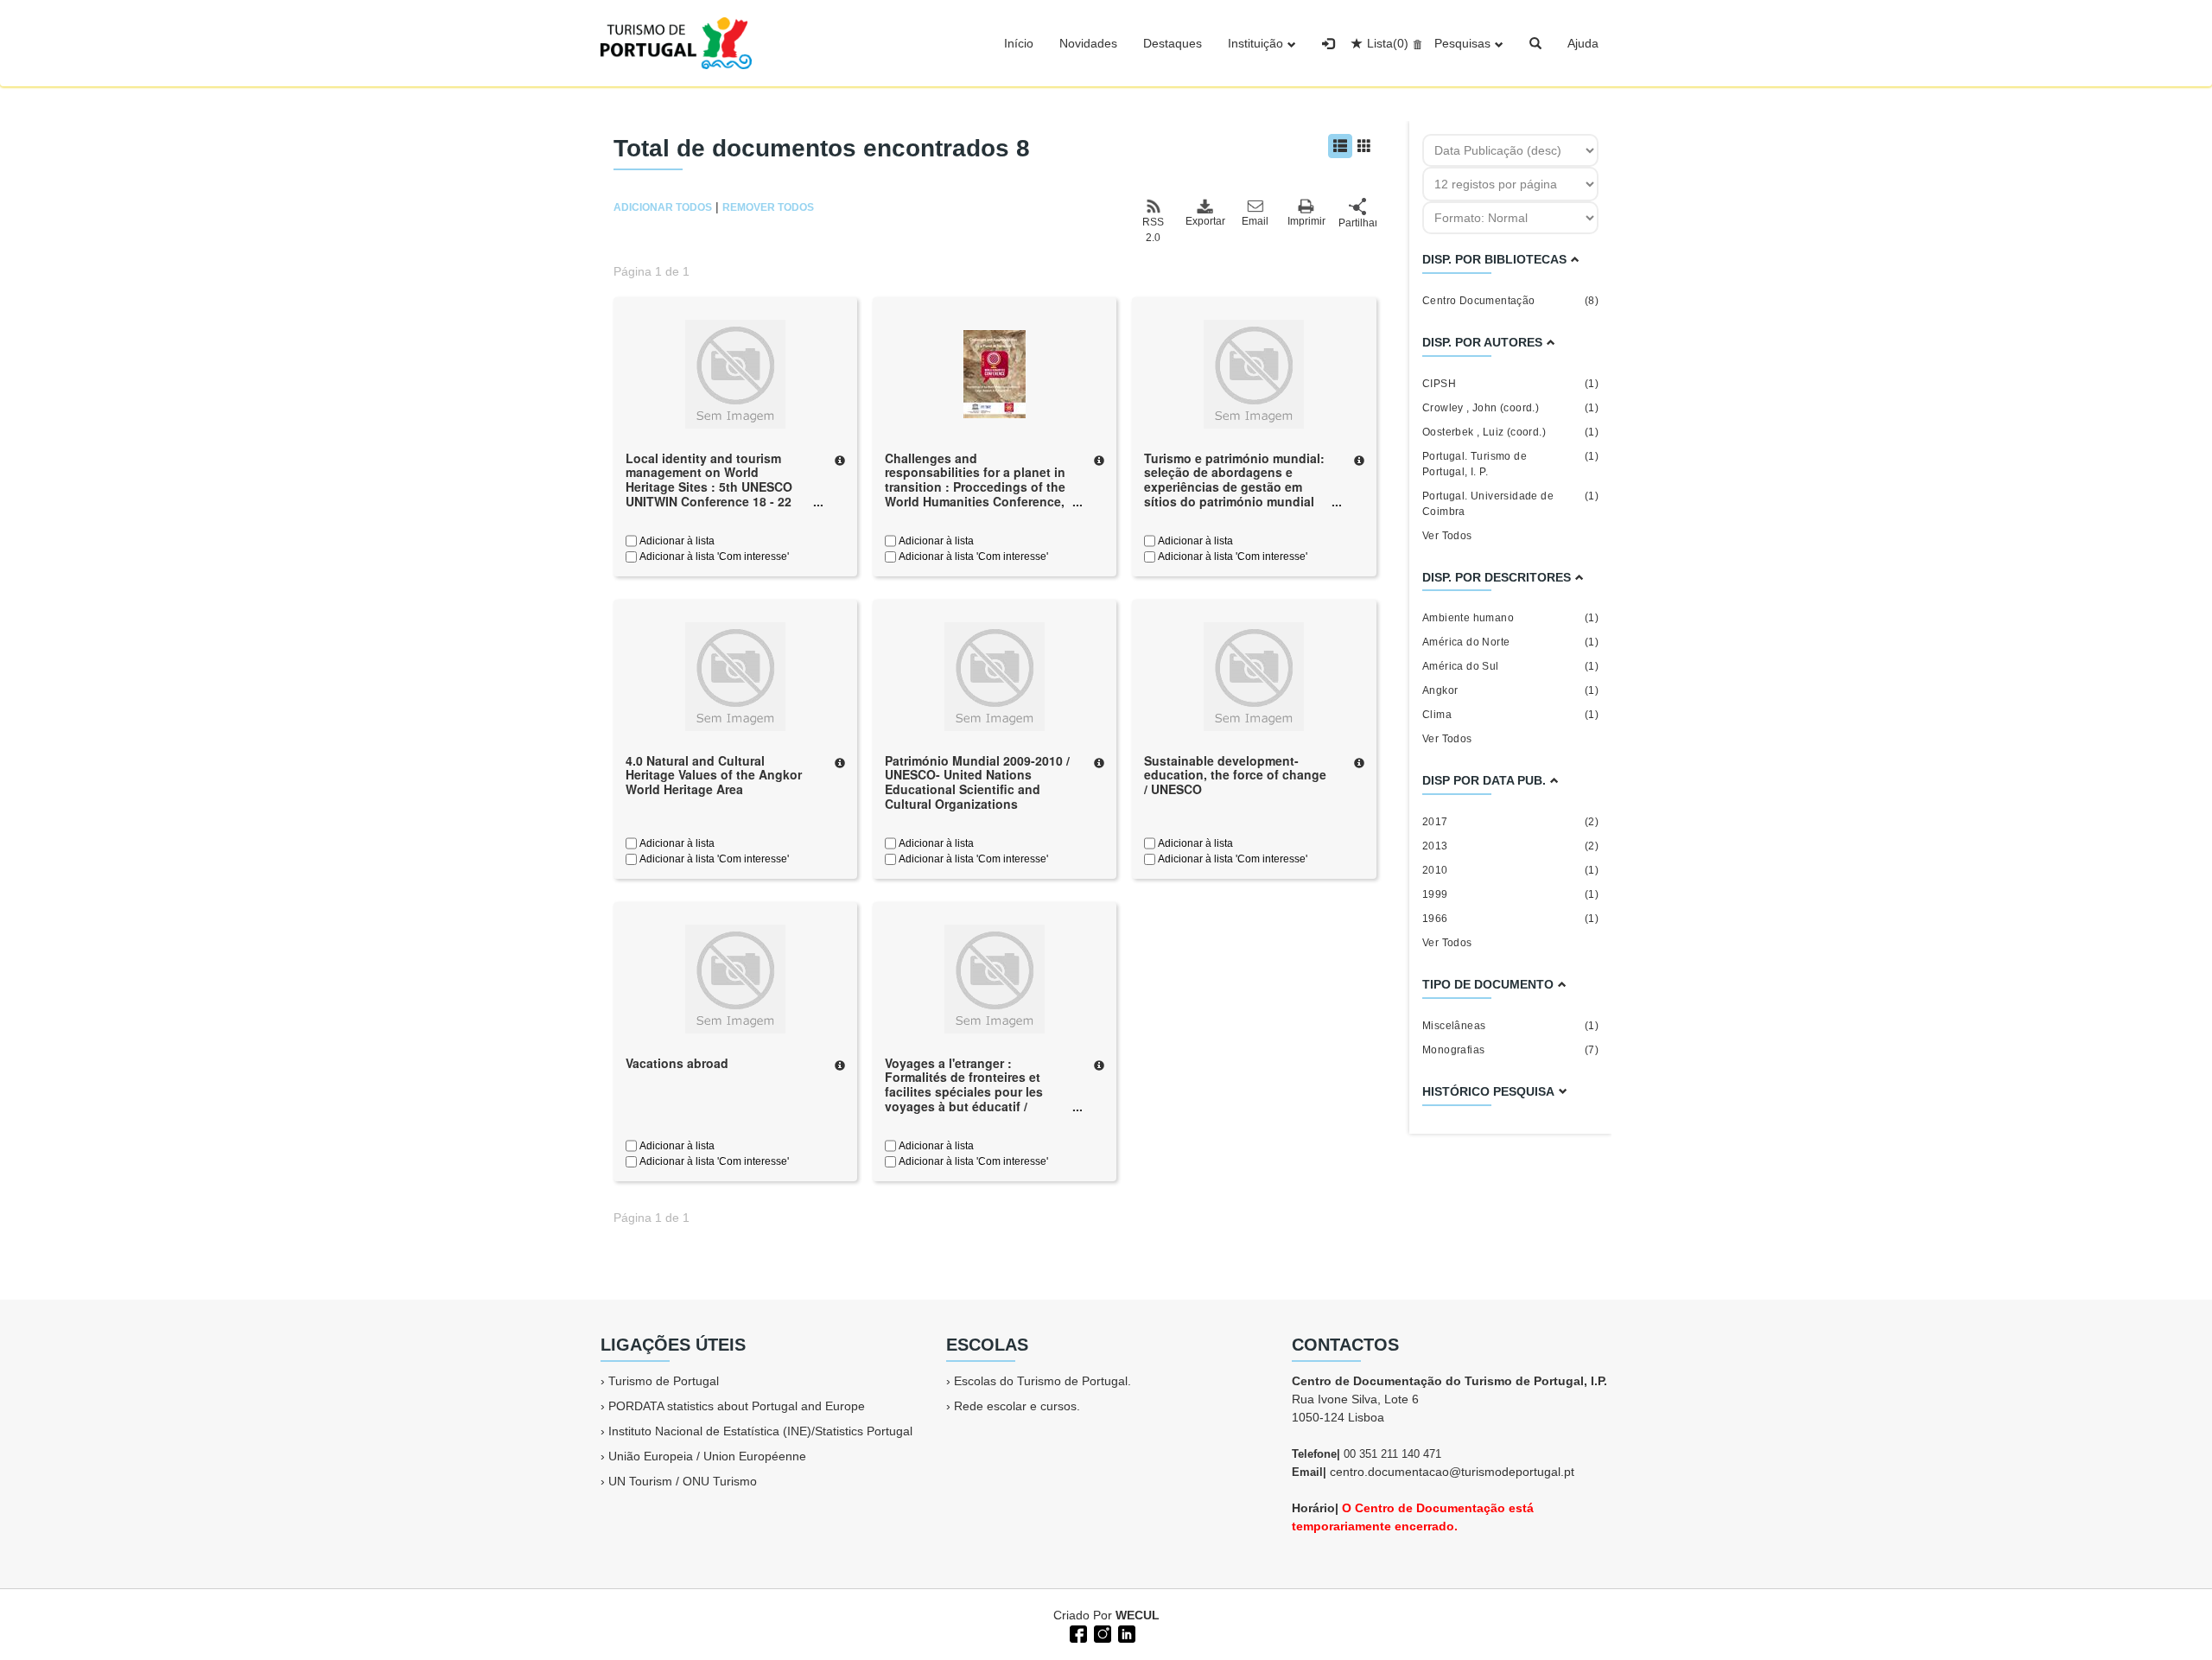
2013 (1510, 846)
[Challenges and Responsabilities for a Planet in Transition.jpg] (995, 372)
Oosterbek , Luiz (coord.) (1510, 432)
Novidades (1088, 43)
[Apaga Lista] (1415, 43)
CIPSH (1510, 384)
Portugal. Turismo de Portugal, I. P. (1510, 464)
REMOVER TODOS (768, 207)
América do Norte (1510, 642)
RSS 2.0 (1153, 230)
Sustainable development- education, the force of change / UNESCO (1235, 775)
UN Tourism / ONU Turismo (683, 1481)
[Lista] (1340, 146)
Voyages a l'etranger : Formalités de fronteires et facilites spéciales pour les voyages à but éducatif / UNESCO (964, 1092)
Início (1019, 43)
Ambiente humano (1510, 618)
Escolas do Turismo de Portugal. (1042, 1381)
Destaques (1173, 43)
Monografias (1510, 1050)
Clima (1510, 715)
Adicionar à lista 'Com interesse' (713, 557)
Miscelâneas (1510, 1026)
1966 (1510, 919)
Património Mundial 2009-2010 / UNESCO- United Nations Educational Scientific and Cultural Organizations (977, 782)
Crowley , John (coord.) (1510, 408)
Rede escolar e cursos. (1017, 1406)
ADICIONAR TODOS (663, 207)
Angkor (1510, 690)
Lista (1388, 43)
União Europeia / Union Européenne (707, 1456)
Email (1255, 221)
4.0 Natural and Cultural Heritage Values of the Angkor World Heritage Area (714, 775)
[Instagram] (1101, 1632)
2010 (1510, 870)
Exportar (1205, 221)
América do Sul (1510, 666)
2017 (1510, 822)
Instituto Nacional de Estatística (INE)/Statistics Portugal (760, 1431)
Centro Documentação (1510, 301)
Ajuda (1583, 43)
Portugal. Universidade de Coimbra (1510, 504)
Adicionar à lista (676, 541)
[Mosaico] (1364, 146)
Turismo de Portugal (664, 1381)
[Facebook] (1077, 1632)
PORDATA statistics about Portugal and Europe (737, 1406)
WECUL (1138, 1615)
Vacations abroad (677, 1063)
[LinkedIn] (1125, 1632)
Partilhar (1357, 223)
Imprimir (1306, 221)
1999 (1510, 894)
